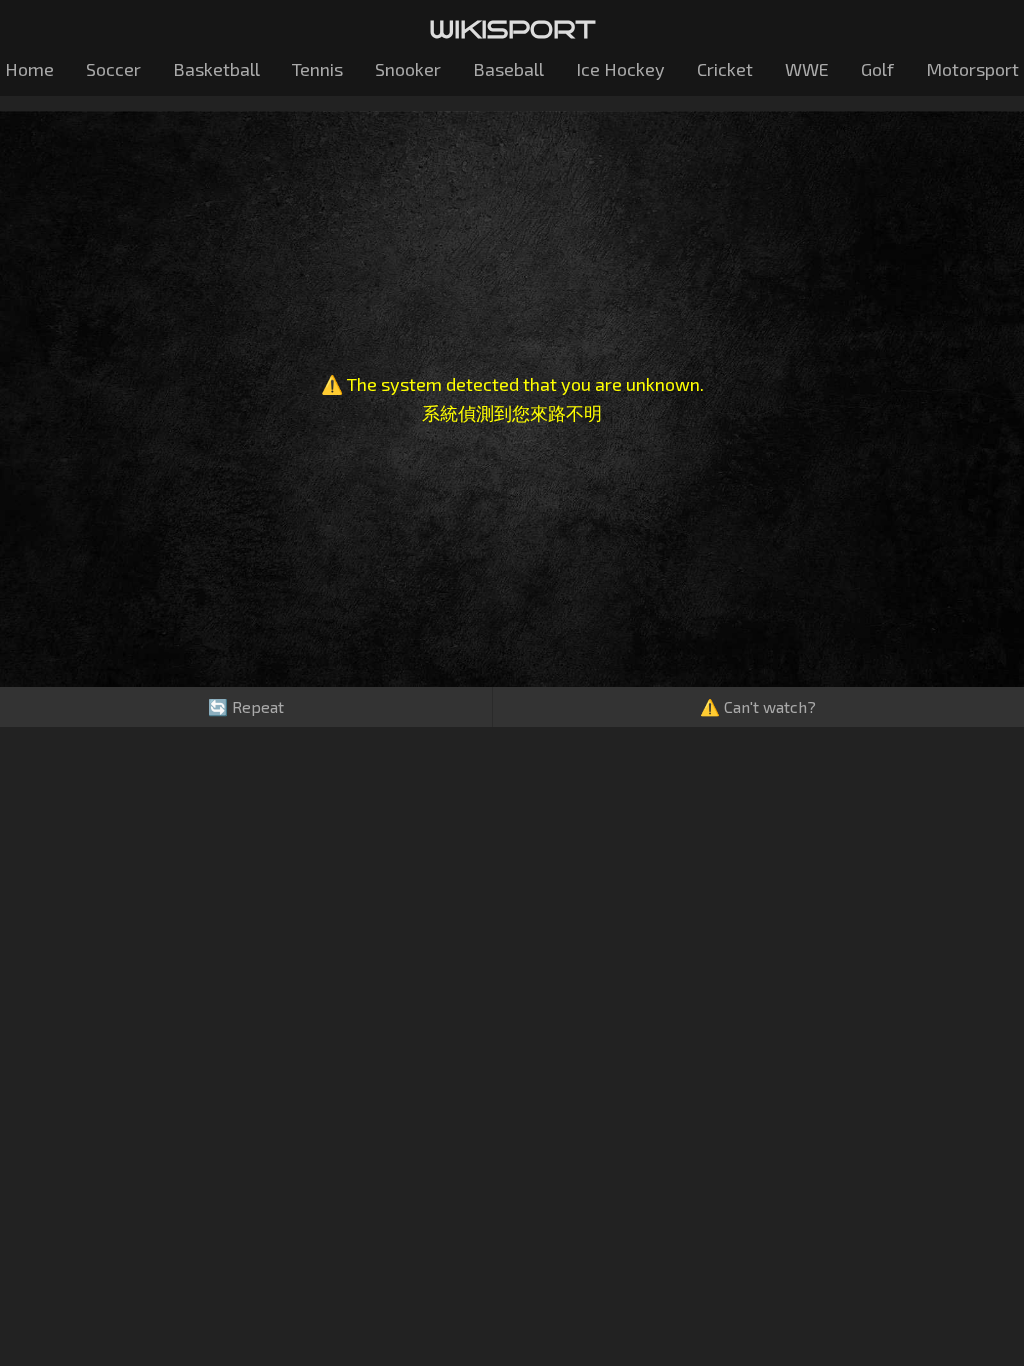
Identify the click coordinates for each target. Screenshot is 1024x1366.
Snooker (408, 69)
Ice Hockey (620, 69)
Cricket (725, 69)
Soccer (113, 69)
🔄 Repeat (246, 706)
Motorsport (972, 69)
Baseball (508, 69)
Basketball (216, 69)
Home (29, 69)
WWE (807, 69)
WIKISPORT (512, 29)
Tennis (317, 69)
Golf (877, 69)
